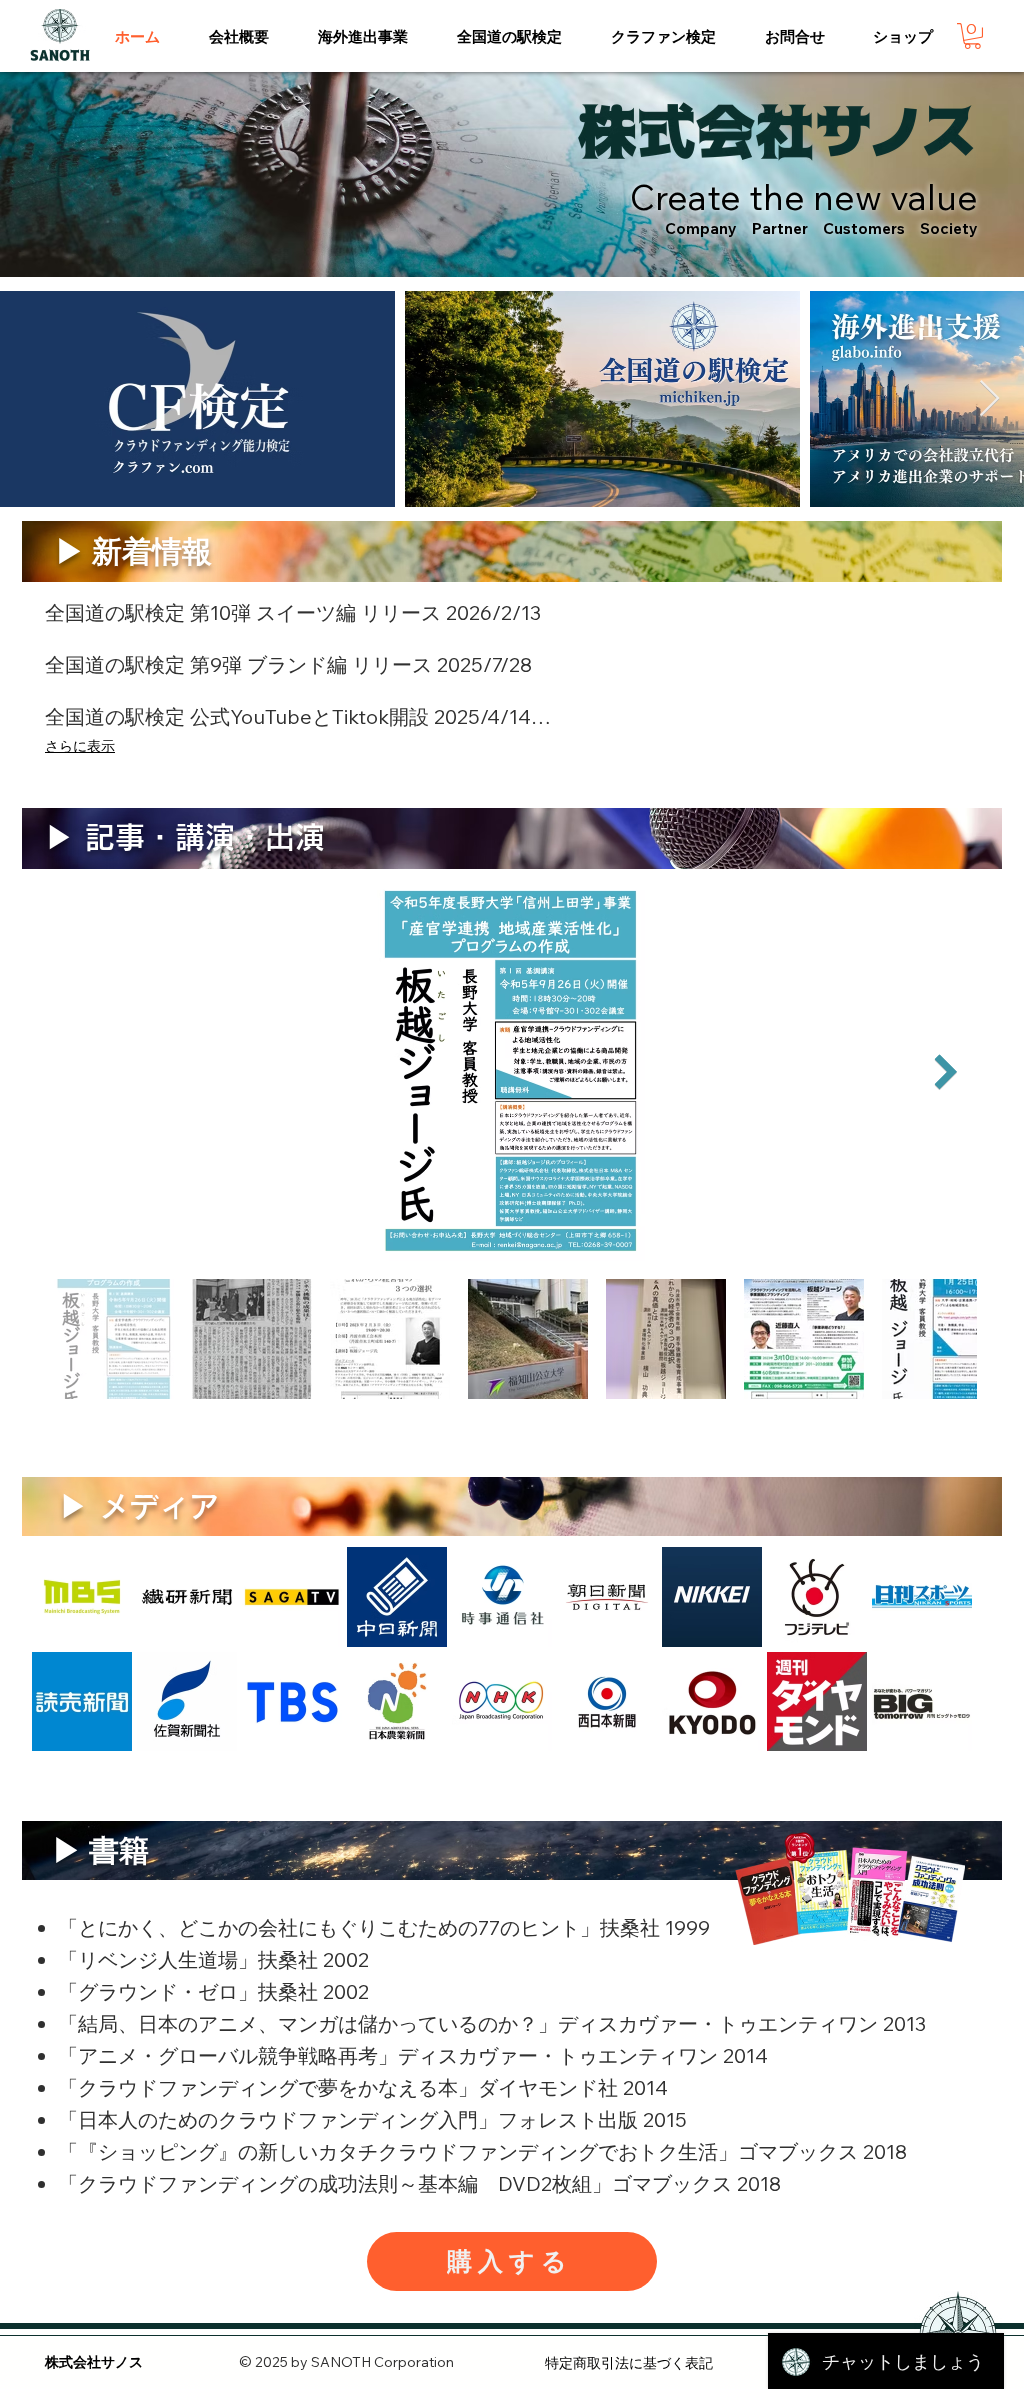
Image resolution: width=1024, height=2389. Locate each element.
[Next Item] (989, 399)
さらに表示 (80, 746)
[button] (238, 36)
